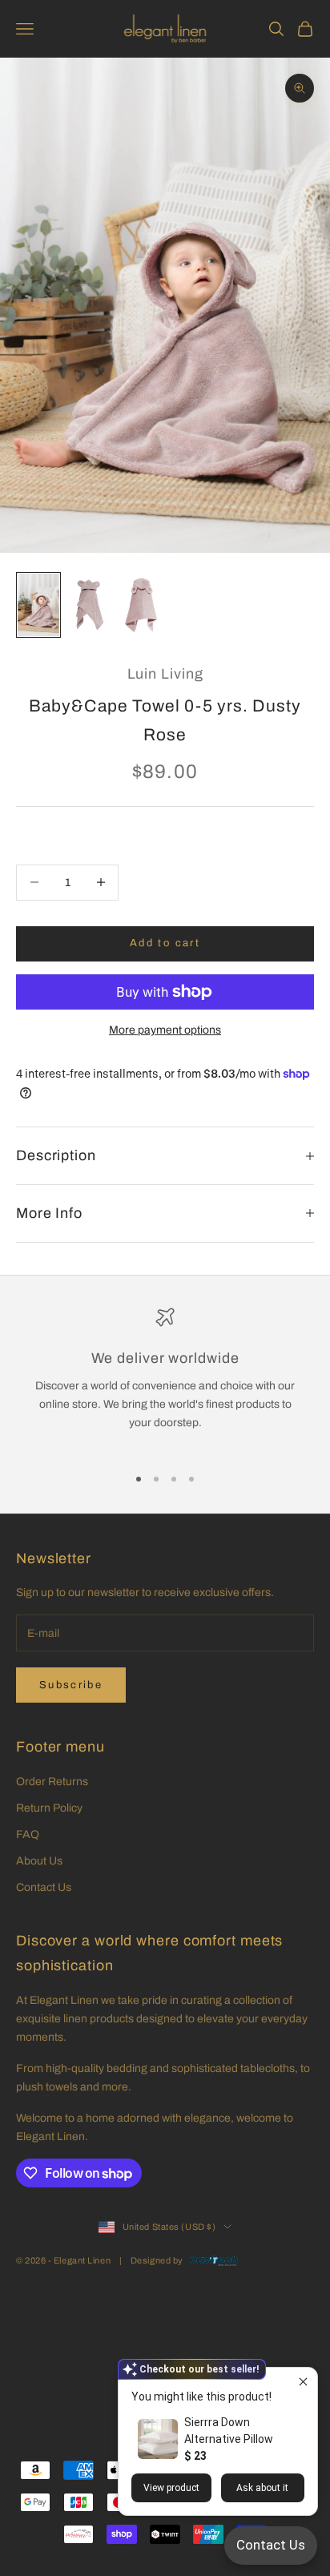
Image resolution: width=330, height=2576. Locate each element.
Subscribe (71, 1685)
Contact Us (44, 1887)
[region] (165, 1379)
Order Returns (52, 1782)
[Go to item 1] (38, 605)
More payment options (165, 1030)
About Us (39, 1861)
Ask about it (262, 2488)
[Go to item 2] (90, 605)
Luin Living (165, 674)
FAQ (28, 1834)
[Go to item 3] (141, 605)
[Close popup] (303, 2382)
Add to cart (165, 943)
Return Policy (49, 1808)
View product (171, 2488)
